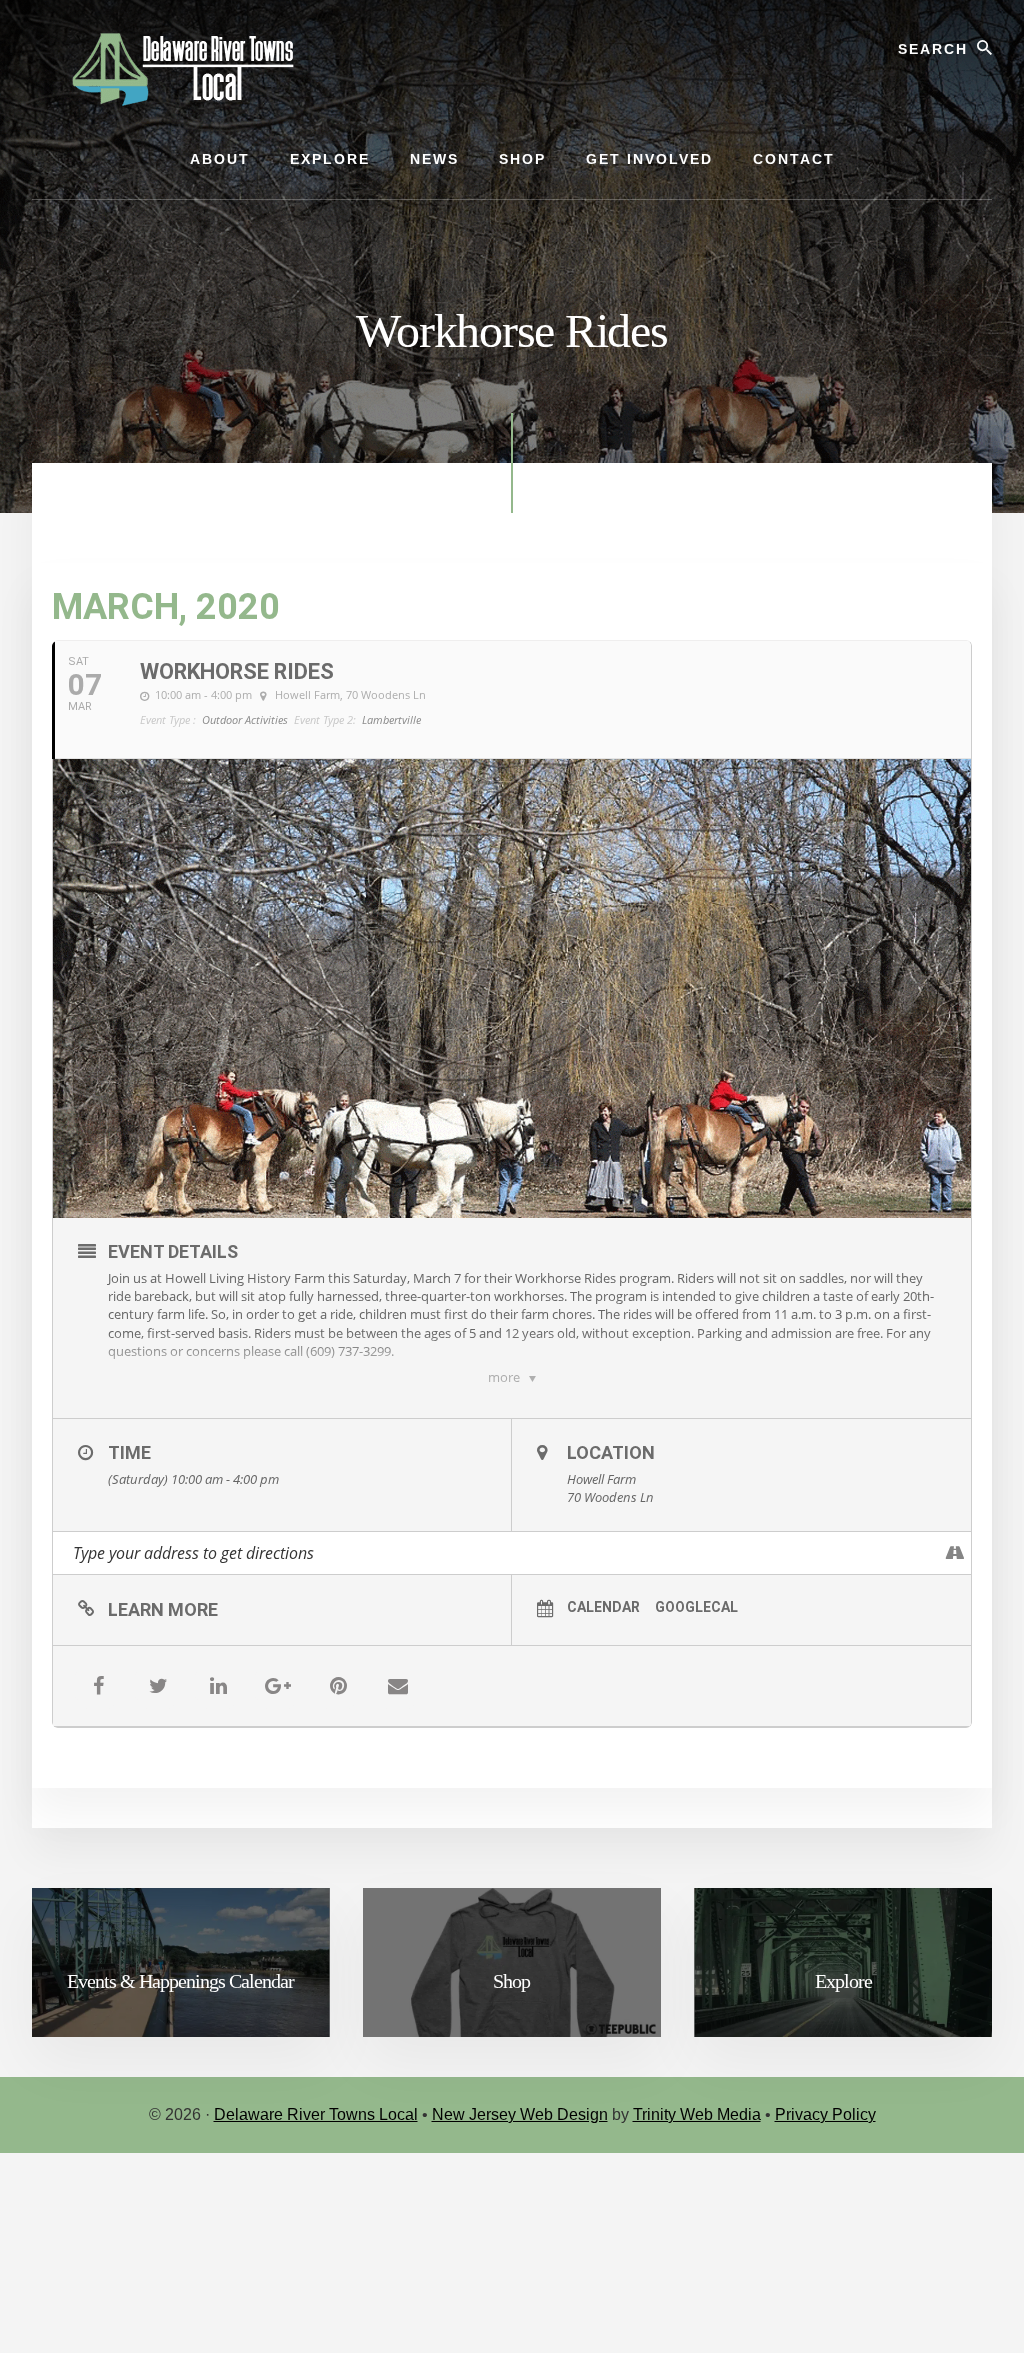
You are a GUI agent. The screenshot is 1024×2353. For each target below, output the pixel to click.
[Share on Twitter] (158, 1686)
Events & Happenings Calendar (180, 1981)
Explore (843, 1981)
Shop (511, 1981)
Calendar (603, 1607)
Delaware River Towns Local (316, 2114)
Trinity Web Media (697, 2114)
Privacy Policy (825, 2114)
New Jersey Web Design (520, 2114)
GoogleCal (696, 1607)
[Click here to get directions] (955, 1553)
